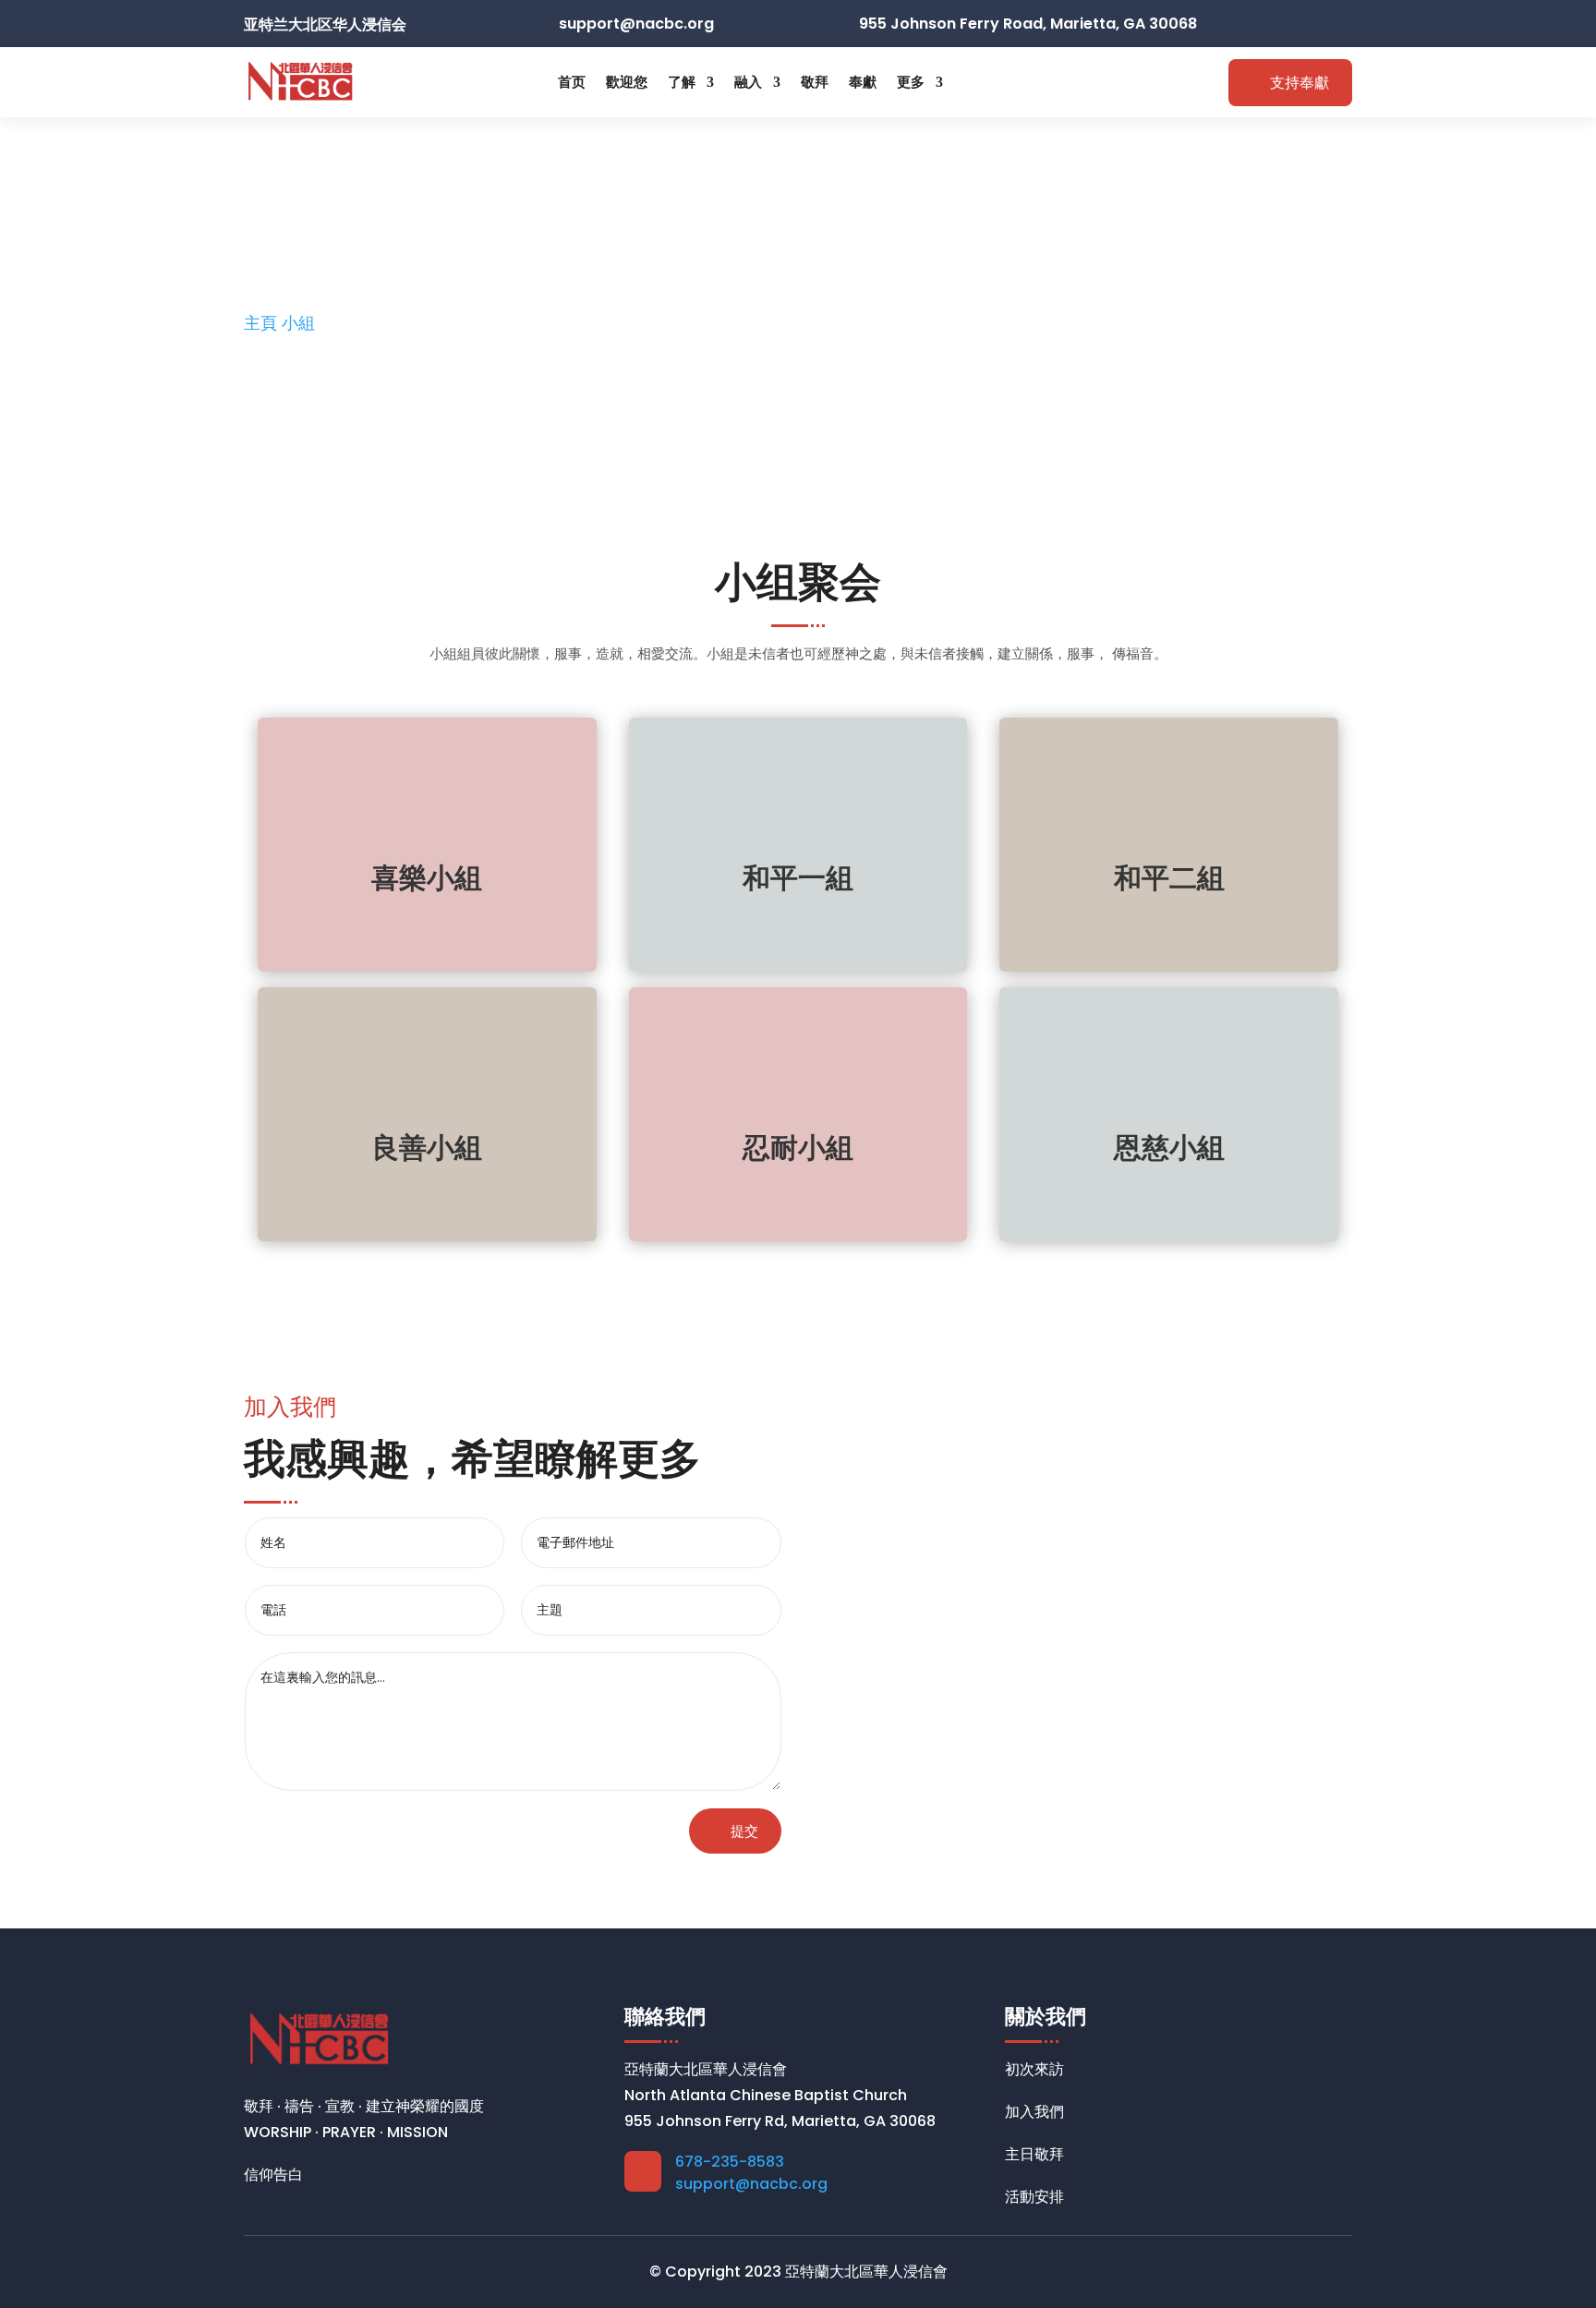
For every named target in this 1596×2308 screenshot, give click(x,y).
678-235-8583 (730, 2162)
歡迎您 (627, 82)
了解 (682, 82)
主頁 (263, 323)
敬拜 (815, 82)
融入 (748, 82)
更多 (911, 82)
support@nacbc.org (751, 2184)
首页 (572, 82)
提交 (744, 1831)
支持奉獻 (1300, 83)
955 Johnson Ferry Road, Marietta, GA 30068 (1028, 24)
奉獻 (863, 82)
